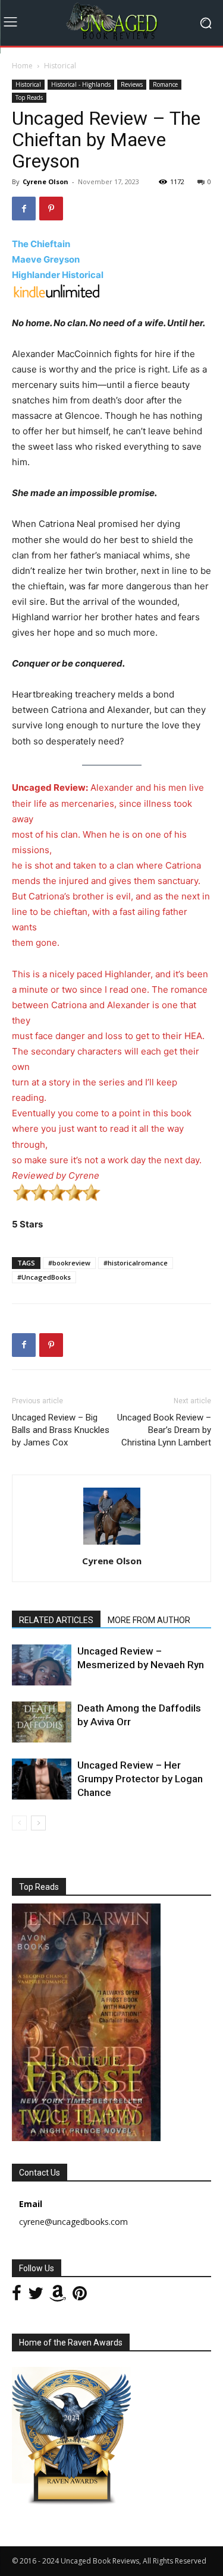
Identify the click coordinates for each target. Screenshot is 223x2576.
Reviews (132, 84)
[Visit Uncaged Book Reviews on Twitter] (36, 2296)
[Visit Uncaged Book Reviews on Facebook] (17, 2296)
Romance (165, 84)
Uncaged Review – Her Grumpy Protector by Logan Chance (140, 1779)
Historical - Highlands (81, 84)
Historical (60, 66)
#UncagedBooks (44, 1277)
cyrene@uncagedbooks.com (73, 2222)
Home (22, 66)
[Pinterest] (51, 209)
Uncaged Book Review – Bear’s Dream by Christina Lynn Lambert (164, 1430)
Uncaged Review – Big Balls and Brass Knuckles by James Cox (61, 1430)
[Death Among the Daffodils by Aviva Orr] (42, 1722)
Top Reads (29, 97)
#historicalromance (136, 1263)
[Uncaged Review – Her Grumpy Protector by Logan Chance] (42, 1779)
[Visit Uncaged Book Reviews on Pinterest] (80, 2296)
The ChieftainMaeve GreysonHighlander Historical (58, 259)
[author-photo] (112, 1544)
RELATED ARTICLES (56, 1620)
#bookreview (69, 1263)
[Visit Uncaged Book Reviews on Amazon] (58, 2296)
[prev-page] (19, 1823)
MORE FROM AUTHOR (149, 1620)
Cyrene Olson (45, 181)
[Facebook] (24, 209)
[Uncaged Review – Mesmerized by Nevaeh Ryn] (42, 1665)
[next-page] (38, 1823)
